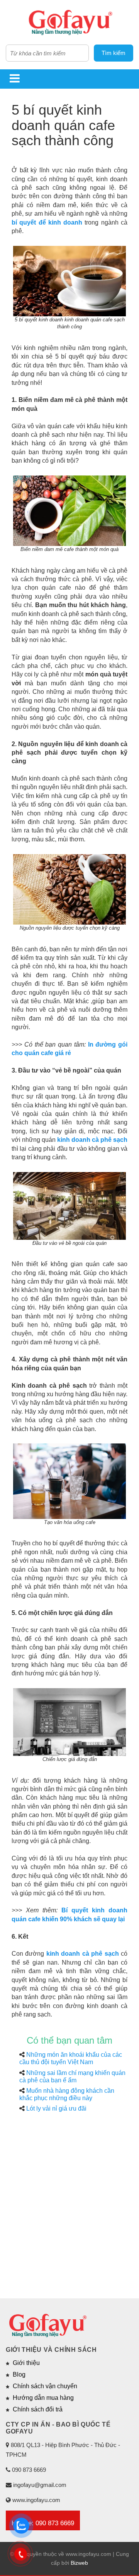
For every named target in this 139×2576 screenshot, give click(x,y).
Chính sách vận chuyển (45, 2386)
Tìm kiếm (114, 53)
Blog (19, 2374)
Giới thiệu (26, 2363)
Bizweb (79, 2563)
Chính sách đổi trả (38, 2409)
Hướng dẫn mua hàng (43, 2398)
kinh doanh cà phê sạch (92, 1140)
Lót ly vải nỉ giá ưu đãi (56, 2108)
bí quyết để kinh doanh (47, 222)
